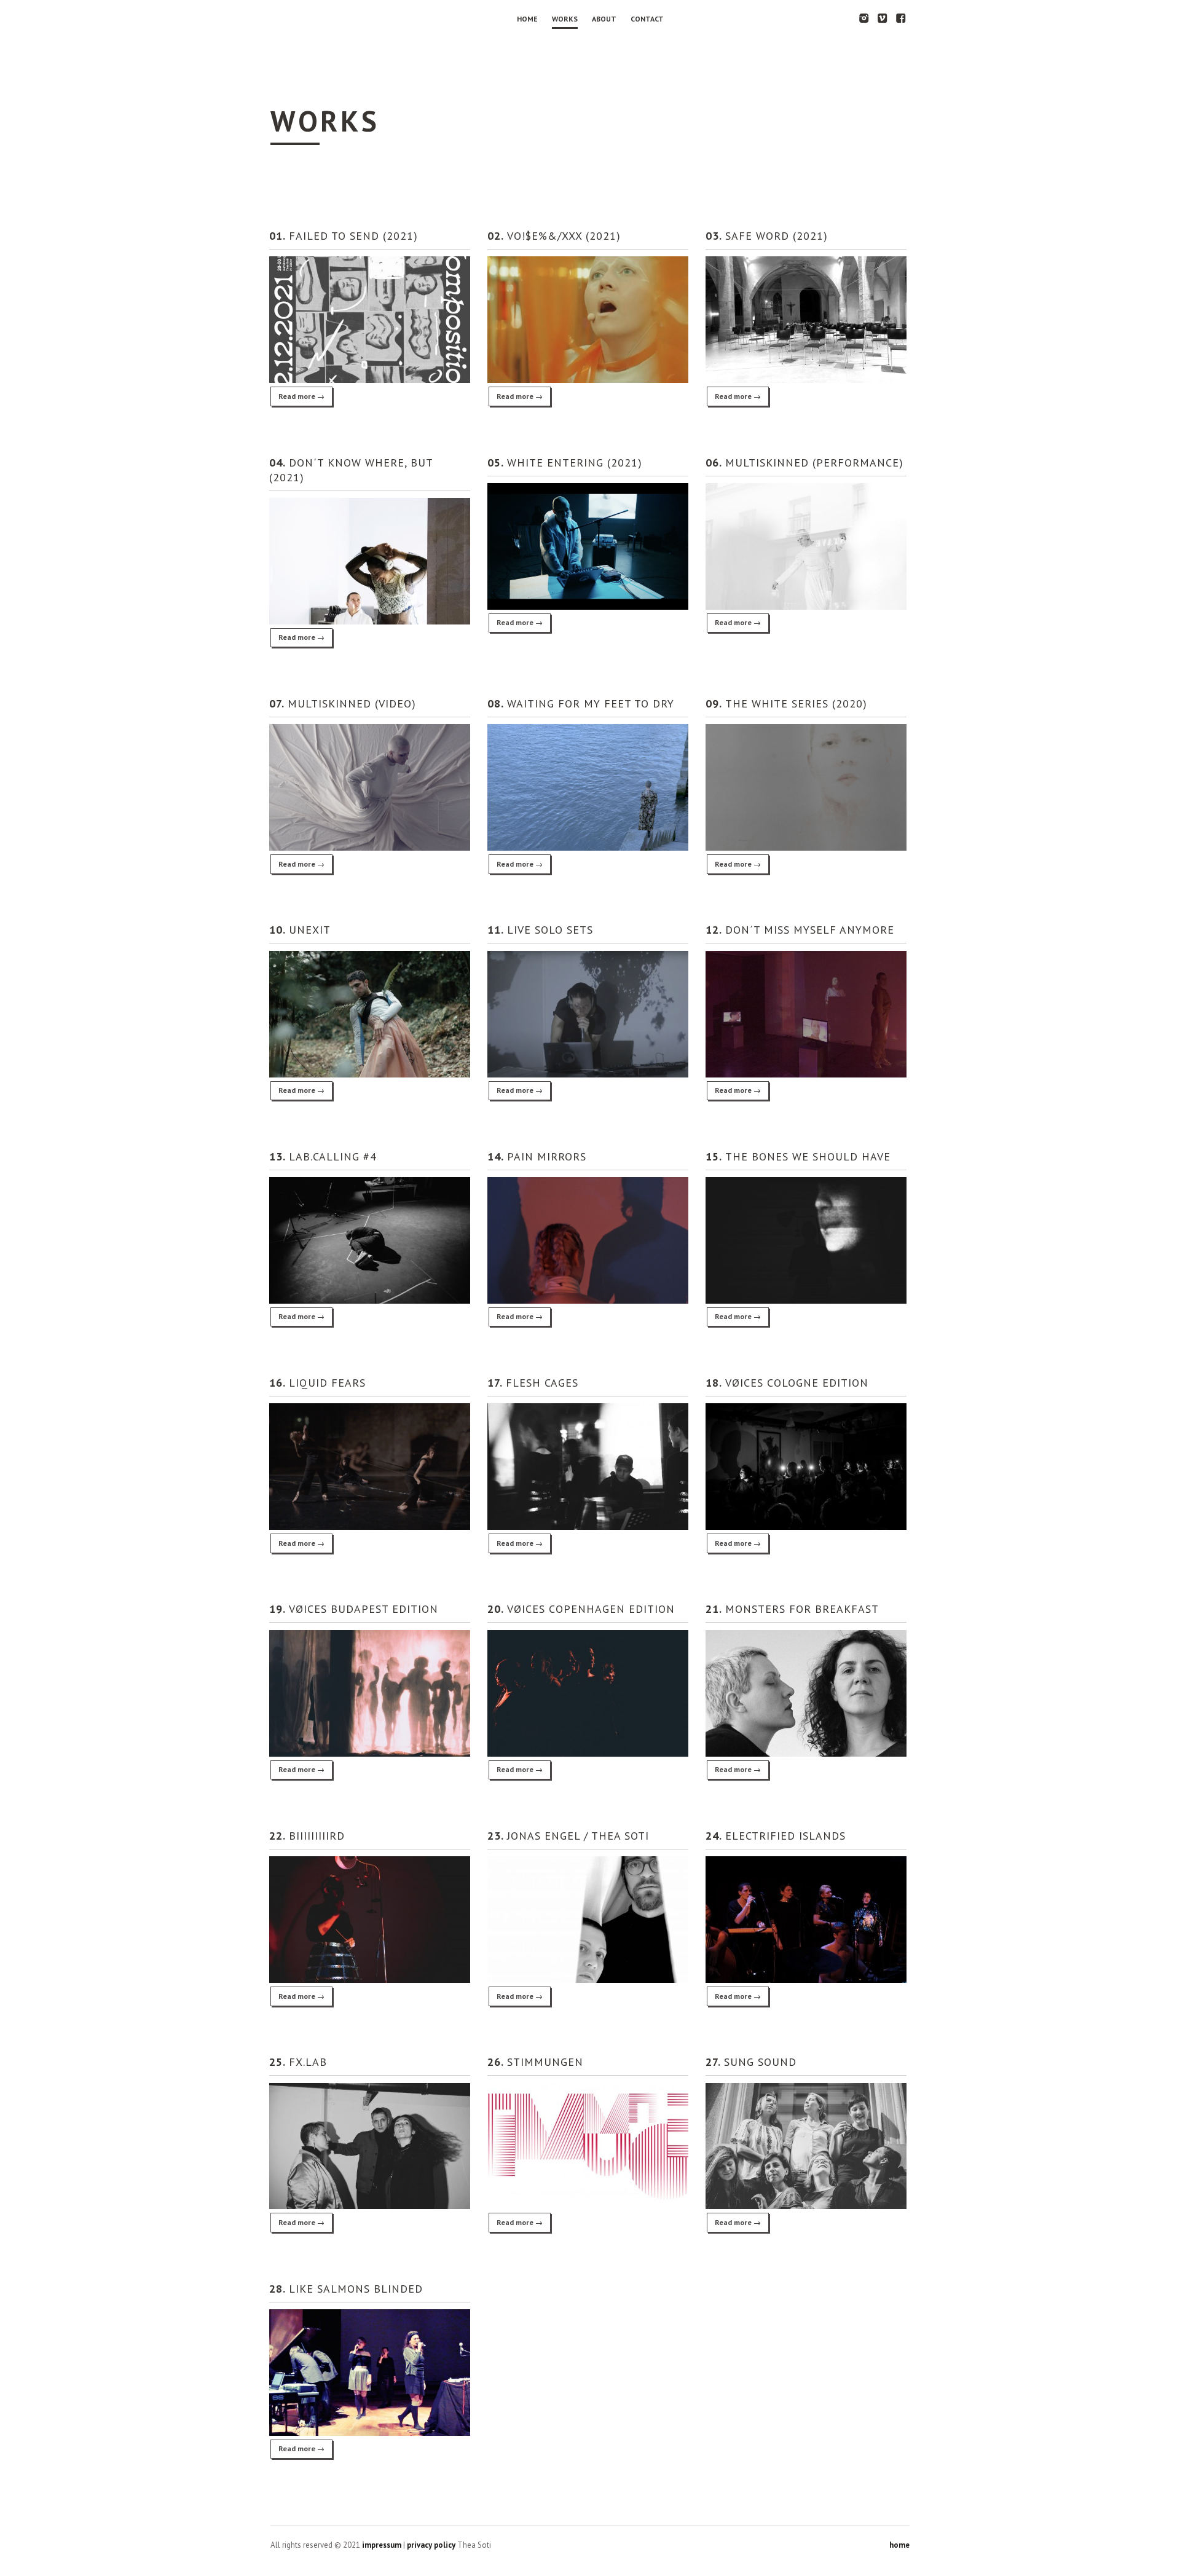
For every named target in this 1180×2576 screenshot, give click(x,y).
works (565, 19)
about (604, 19)
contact (647, 19)
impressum (382, 2545)
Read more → (301, 396)
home (527, 19)
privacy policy (431, 2545)
